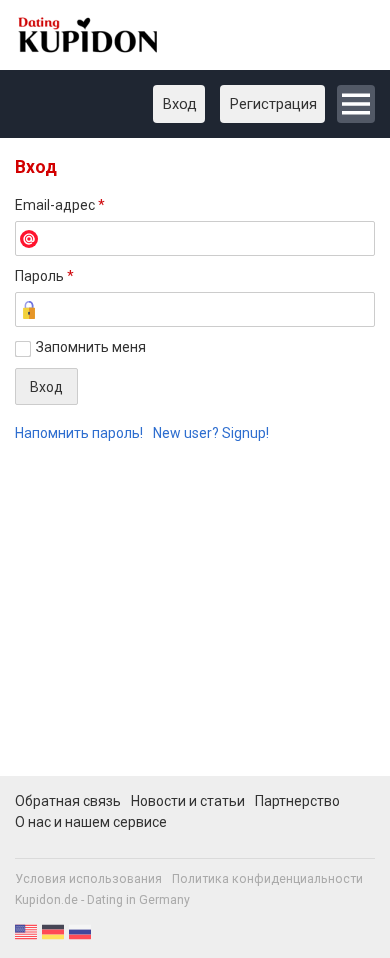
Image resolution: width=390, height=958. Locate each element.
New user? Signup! (211, 433)
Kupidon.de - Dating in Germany (102, 900)
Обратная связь (68, 801)
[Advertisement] (195, 620)
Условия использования (88, 879)
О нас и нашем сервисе (91, 822)
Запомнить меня (91, 347)
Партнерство (297, 801)
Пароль (44, 276)
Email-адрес (60, 205)
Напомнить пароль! (79, 433)
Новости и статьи (188, 801)
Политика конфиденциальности (267, 879)
